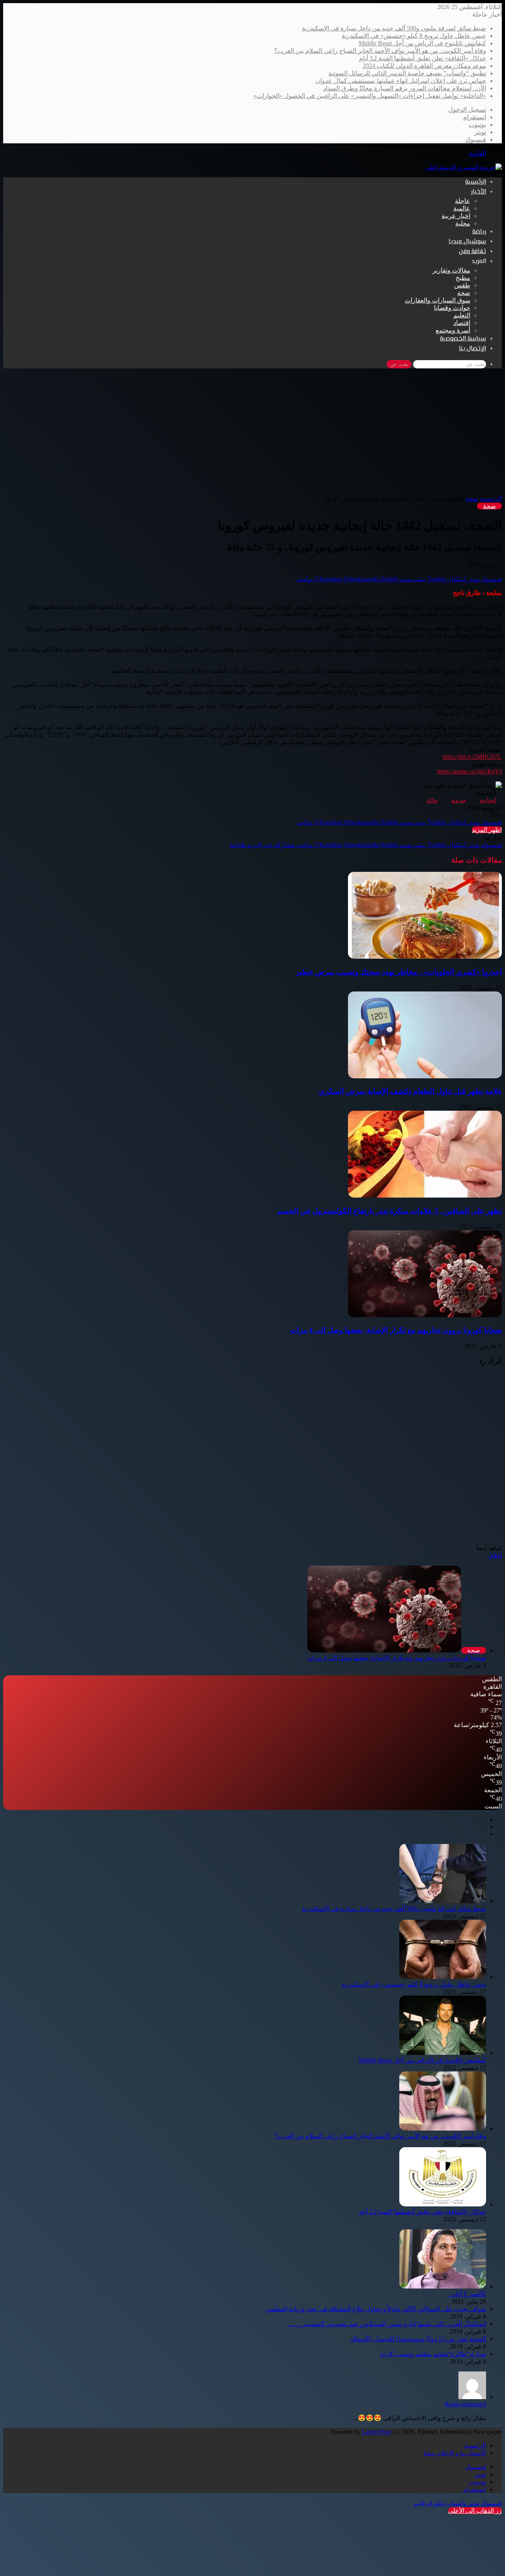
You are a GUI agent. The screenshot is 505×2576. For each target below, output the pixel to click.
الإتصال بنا (472, 349)
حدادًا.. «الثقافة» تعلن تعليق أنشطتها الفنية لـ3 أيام (423, 58)
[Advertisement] (252, 436)
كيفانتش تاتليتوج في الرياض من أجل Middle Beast (422, 43)
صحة (464, 293)
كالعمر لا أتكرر (467, 2294)
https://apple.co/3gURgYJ (469, 771)
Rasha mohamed (465, 2404)
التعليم (462, 315)
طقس (462, 285)
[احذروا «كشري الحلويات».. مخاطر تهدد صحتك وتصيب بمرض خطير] (425, 957)
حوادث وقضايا (452, 308)
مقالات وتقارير (451, 270)
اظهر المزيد (487, 830)
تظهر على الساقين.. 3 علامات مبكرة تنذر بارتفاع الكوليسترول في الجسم (390, 1211)
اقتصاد (462, 323)
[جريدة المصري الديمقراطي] (464, 167)
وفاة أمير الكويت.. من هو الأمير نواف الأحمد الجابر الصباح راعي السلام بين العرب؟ (380, 51)
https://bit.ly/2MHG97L (472, 757)
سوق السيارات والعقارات (438, 300)
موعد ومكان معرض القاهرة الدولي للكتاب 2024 (424, 66)
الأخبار (479, 192)
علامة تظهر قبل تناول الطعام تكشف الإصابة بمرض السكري (410, 1091)
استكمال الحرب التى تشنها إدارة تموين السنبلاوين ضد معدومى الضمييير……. (387, 2324)
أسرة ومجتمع (453, 330)
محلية (463, 223)
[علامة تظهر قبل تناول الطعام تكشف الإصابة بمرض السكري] (425, 1076)
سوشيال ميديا (467, 242)
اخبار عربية (456, 216)
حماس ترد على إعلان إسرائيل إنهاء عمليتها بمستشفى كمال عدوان (401, 81)
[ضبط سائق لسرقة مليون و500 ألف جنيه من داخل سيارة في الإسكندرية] (443, 1901)
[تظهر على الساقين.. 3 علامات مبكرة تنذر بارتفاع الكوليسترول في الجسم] (425, 1195)
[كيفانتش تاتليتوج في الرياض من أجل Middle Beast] (443, 2053)
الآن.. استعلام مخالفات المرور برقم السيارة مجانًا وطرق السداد (405, 88)
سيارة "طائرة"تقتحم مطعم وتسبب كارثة (433, 2354)
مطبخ (463, 278)
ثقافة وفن (472, 252)
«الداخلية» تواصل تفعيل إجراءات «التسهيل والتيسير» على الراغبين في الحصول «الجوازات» (370, 96)
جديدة (459, 800)
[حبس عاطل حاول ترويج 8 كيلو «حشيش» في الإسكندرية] (443, 1977)
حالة (432, 800)
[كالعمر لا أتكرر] (443, 2286)
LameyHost (376, 2432)
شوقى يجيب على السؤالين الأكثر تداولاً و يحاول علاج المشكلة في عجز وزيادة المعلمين (375, 2309)
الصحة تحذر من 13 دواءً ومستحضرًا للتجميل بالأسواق (418, 2339)
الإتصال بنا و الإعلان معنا (455, 2453)
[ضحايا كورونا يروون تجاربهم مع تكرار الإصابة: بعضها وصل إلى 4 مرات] (425, 1315)
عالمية (462, 208)
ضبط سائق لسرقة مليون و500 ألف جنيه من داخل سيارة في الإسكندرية (394, 28)
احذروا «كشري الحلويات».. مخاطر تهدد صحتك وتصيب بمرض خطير (399, 972)
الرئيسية (476, 182)
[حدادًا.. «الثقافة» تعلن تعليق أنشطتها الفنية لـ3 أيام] (443, 2204)
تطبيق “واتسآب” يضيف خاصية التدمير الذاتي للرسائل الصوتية (407, 73)
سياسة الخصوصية (463, 339)
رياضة (479, 232)
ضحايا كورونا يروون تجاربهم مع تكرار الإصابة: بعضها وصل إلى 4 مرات (396, 1330)
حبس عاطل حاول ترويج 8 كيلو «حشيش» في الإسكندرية (414, 36)
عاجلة (463, 201)
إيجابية (488, 800)
